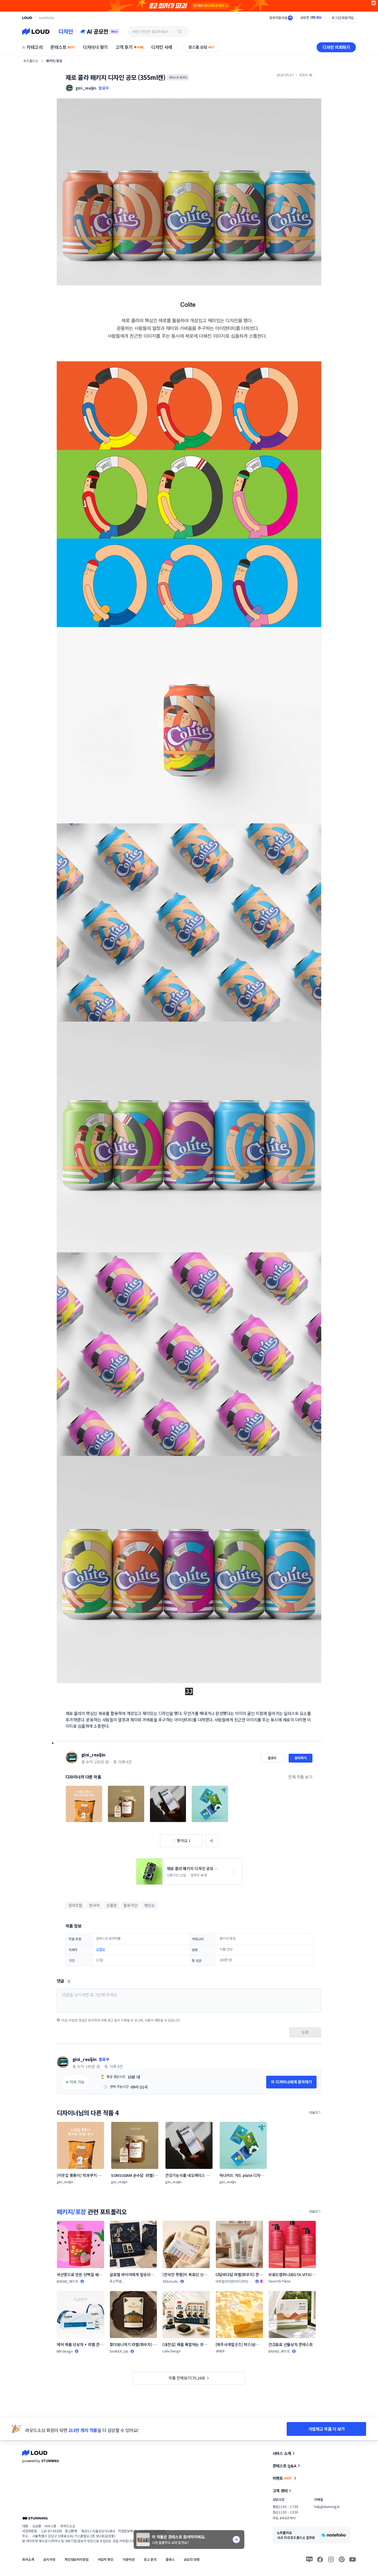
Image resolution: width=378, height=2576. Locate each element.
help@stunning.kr (327, 2506)
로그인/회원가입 (343, 18)
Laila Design (171, 2351)
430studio (170, 2281)
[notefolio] (47, 18)
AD (374, 3)
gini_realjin (93, 1755)
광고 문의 (150, 2559)
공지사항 (49, 2559)
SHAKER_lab (119, 2351)
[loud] (27, 18)
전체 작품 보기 (300, 1777)
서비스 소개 (282, 2453)
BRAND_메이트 (68, 2281)
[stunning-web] (35, 2518)
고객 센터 (280, 2491)
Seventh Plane (279, 2281)
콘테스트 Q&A (284, 2466)
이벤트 (282, 2478)
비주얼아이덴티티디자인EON (232, 2281)
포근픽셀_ (116, 2281)
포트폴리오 (31, 61)
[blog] (309, 2559)
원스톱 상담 (202, 47)
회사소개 (28, 2559)
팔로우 (104, 88)
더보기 (314, 2112)
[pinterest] (342, 2559)
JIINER (220, 2351)
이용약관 (129, 2559)
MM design (65, 2351)
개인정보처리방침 (77, 2559)
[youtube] (353, 2559)
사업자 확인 (106, 2559)
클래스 (170, 2559)
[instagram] (331, 2559)
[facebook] (320, 2559)
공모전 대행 (192, 2559)
